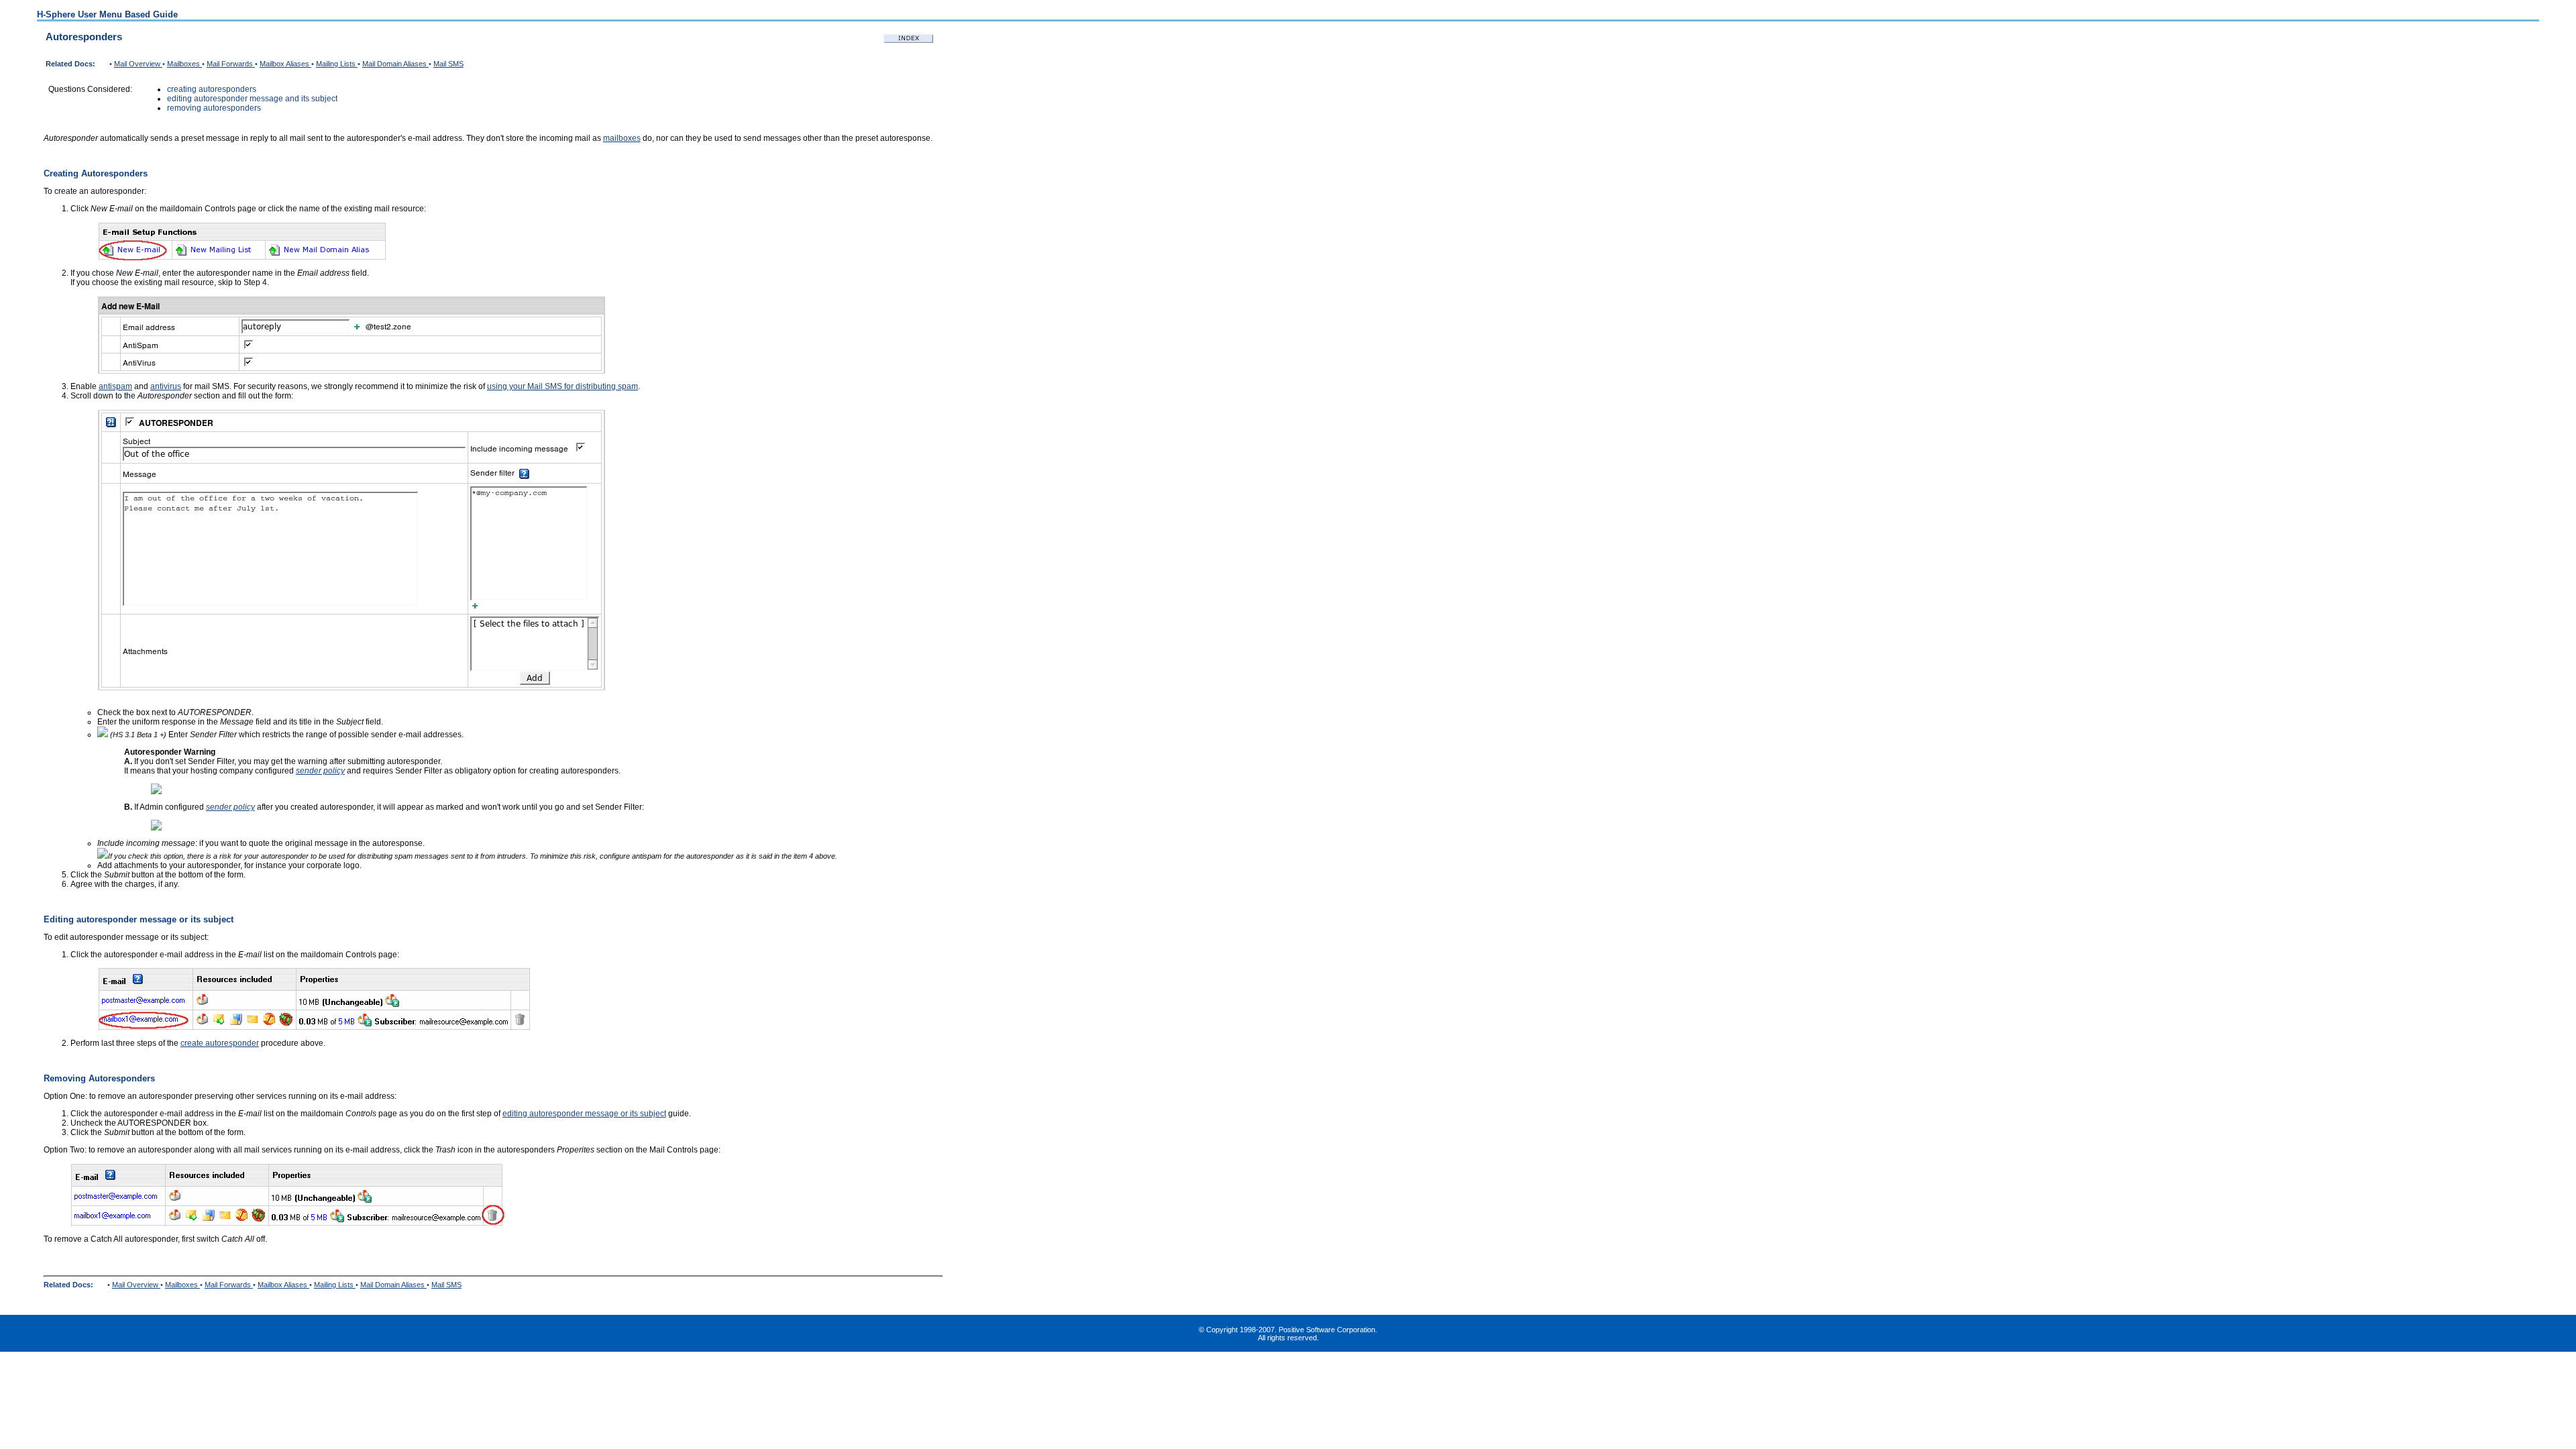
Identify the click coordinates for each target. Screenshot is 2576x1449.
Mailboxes (184, 64)
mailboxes (622, 138)
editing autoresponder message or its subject (584, 1114)
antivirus (166, 386)
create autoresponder (220, 1043)
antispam (115, 386)
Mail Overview (138, 64)
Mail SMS (448, 64)
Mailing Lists (337, 64)
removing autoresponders (214, 108)
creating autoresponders (212, 89)
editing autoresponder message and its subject (252, 99)
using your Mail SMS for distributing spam (562, 386)
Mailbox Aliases (285, 64)
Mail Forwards (231, 64)
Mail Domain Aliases (395, 64)
